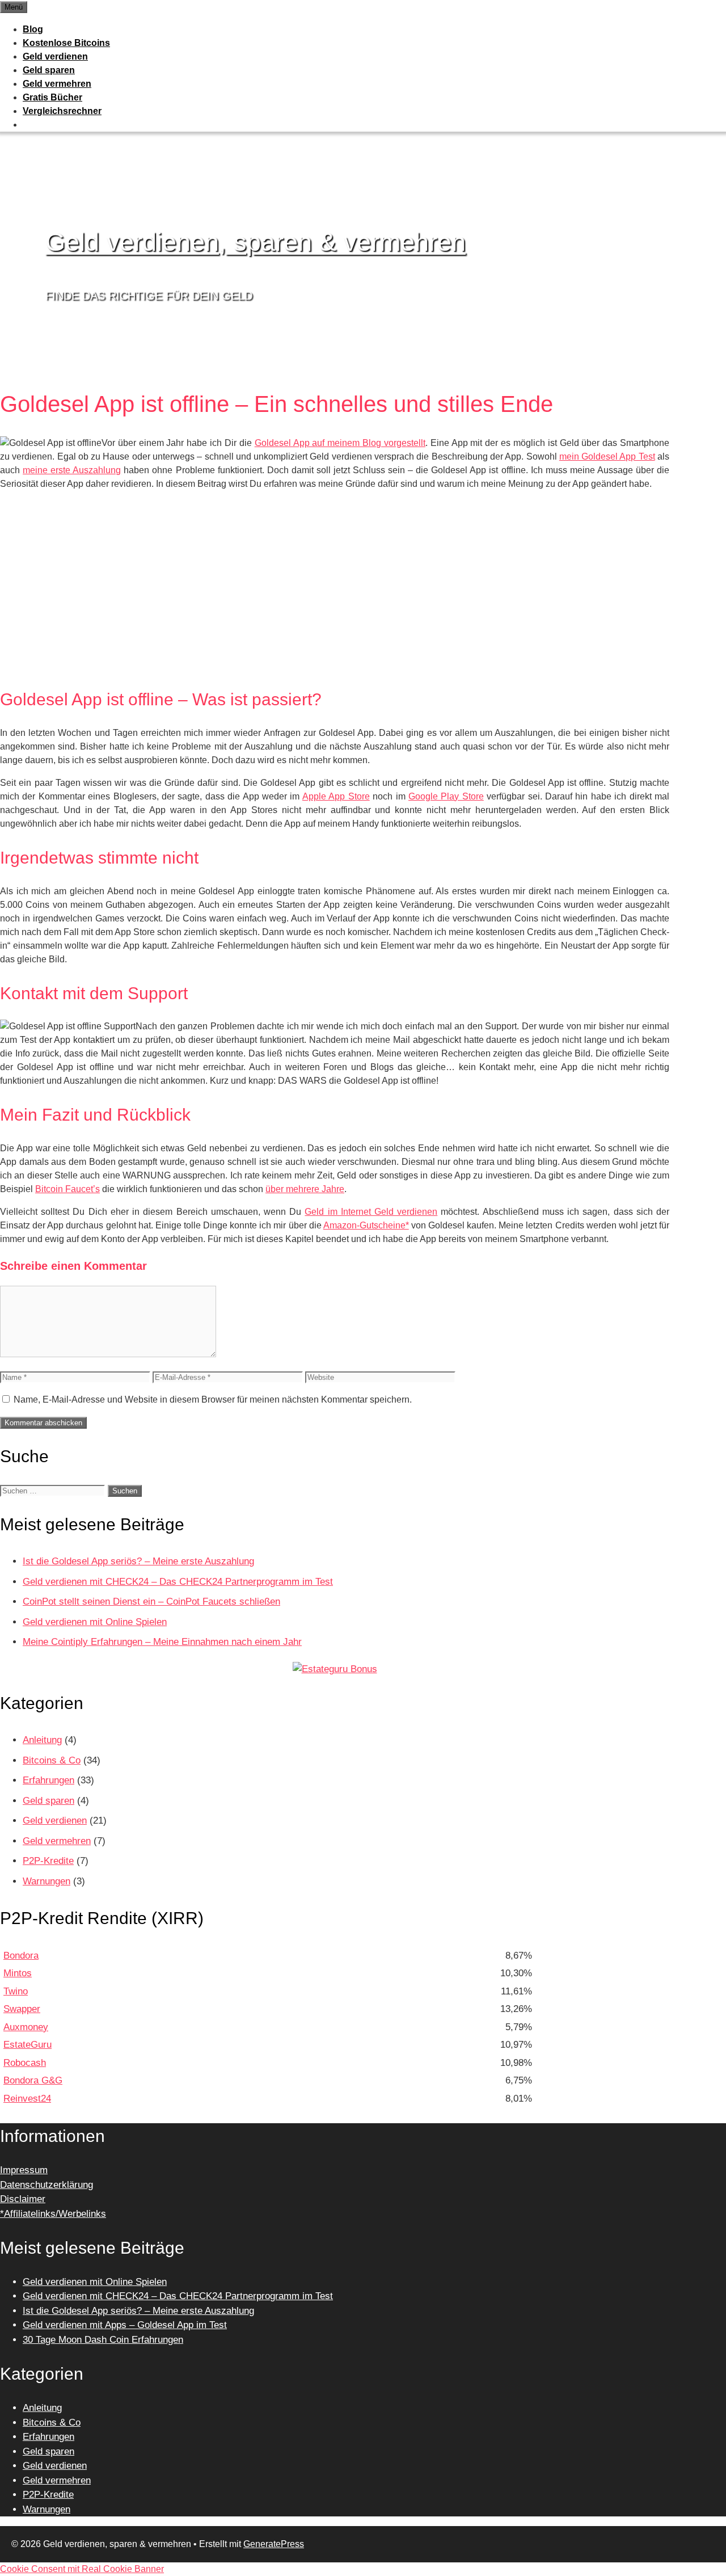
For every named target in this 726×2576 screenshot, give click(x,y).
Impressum (24, 2170)
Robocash (25, 2063)
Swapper (22, 2009)
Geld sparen (49, 70)
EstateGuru (28, 2045)
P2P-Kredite (48, 1861)
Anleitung (42, 1740)
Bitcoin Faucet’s (67, 1189)
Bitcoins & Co (52, 1760)
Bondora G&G (33, 2080)
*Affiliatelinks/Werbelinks (53, 2214)
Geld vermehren (57, 84)
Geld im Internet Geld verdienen (371, 1212)
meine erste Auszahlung (72, 470)
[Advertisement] (335, 593)
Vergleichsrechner (62, 111)
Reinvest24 (27, 2099)
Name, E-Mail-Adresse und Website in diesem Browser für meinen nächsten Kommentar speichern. (213, 1399)
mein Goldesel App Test (607, 456)
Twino (16, 1991)
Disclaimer (23, 2199)
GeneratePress (274, 2544)
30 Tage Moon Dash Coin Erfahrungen (103, 2340)
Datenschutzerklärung (47, 2185)
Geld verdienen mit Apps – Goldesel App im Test (125, 2325)
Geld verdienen (55, 56)
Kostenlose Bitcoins (66, 43)
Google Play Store (446, 796)
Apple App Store (336, 796)
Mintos (18, 1973)
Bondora (21, 1956)
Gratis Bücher (52, 97)
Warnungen (47, 1881)
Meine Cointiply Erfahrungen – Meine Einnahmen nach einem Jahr (162, 1642)
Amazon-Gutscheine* (366, 1225)
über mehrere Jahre (305, 1189)
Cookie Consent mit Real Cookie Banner (82, 2569)
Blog (33, 29)
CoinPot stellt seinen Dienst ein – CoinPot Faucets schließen (151, 1601)
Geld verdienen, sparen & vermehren (256, 242)
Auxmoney (26, 2027)
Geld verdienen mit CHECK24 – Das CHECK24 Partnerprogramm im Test (178, 1582)
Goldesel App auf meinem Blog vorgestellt (340, 443)
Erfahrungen (48, 1780)
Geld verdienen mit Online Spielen (95, 1622)
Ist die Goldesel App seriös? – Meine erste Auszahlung (138, 1561)
